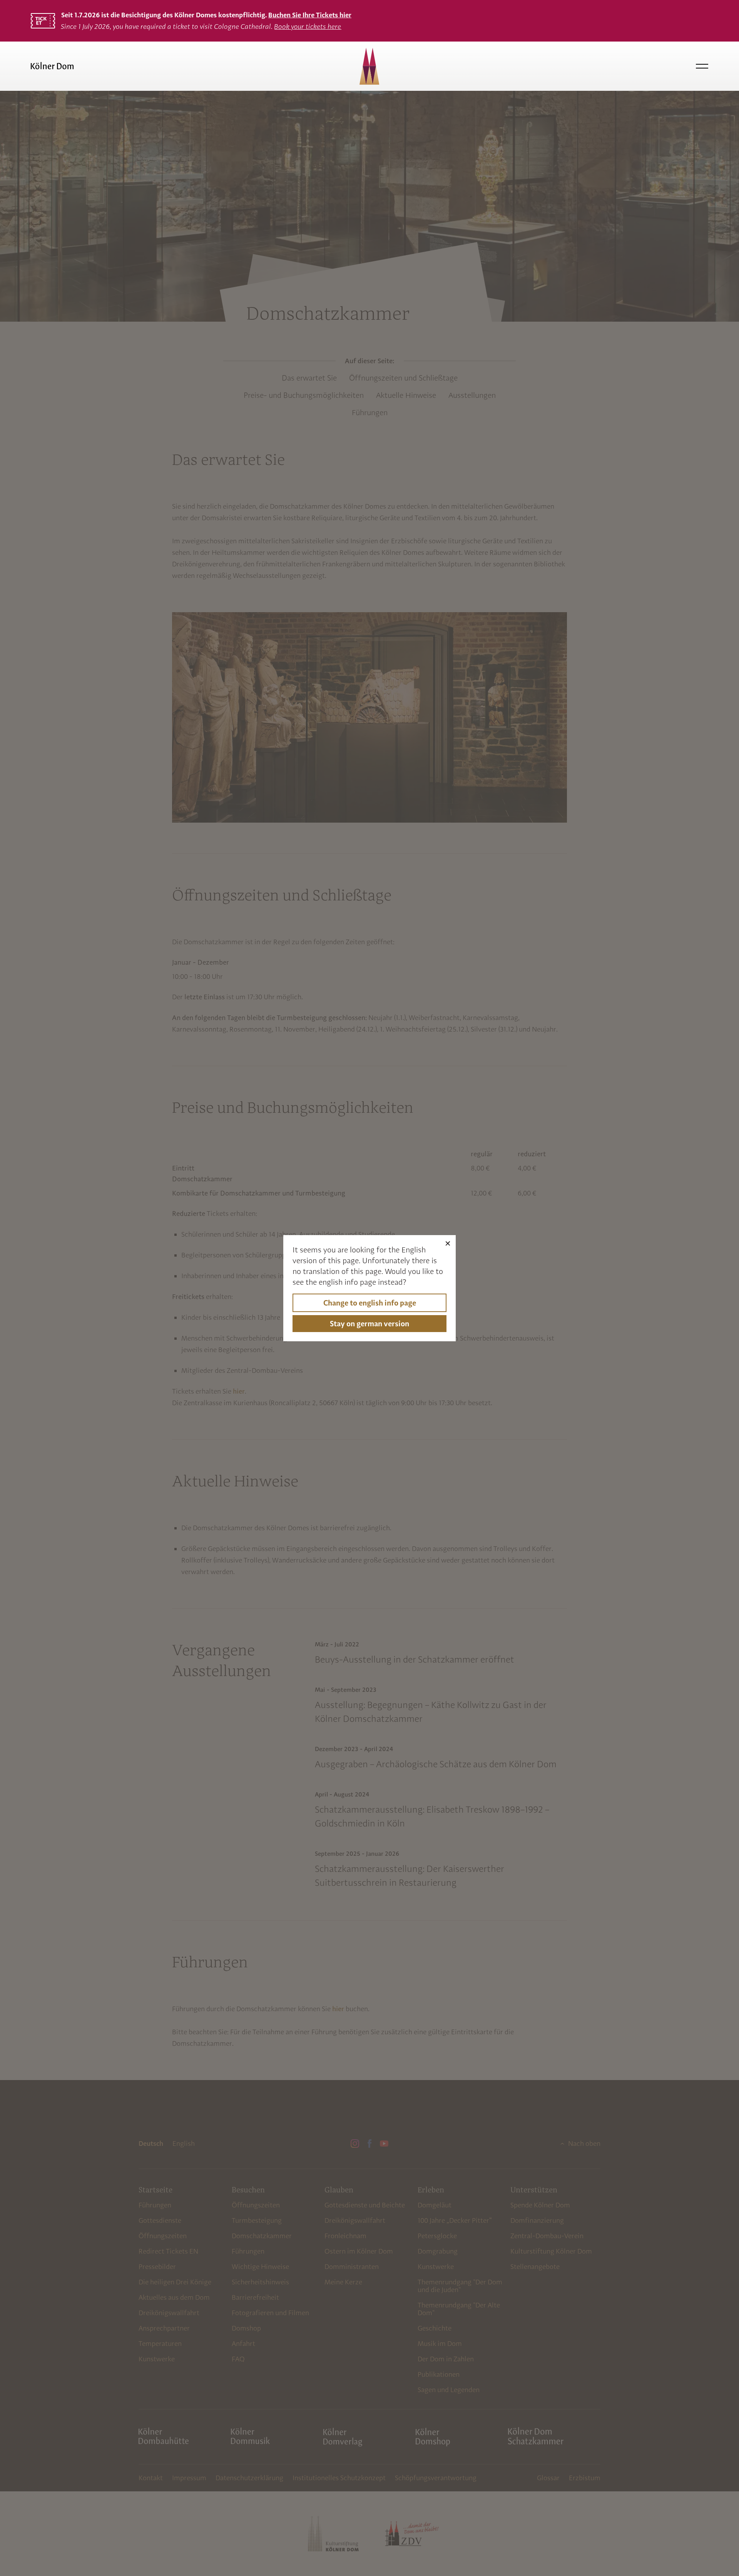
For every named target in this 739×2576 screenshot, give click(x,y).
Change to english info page (370, 1303)
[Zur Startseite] (144, 66)
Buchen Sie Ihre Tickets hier (310, 15)
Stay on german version (369, 1324)
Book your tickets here (308, 26)
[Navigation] (702, 66)
